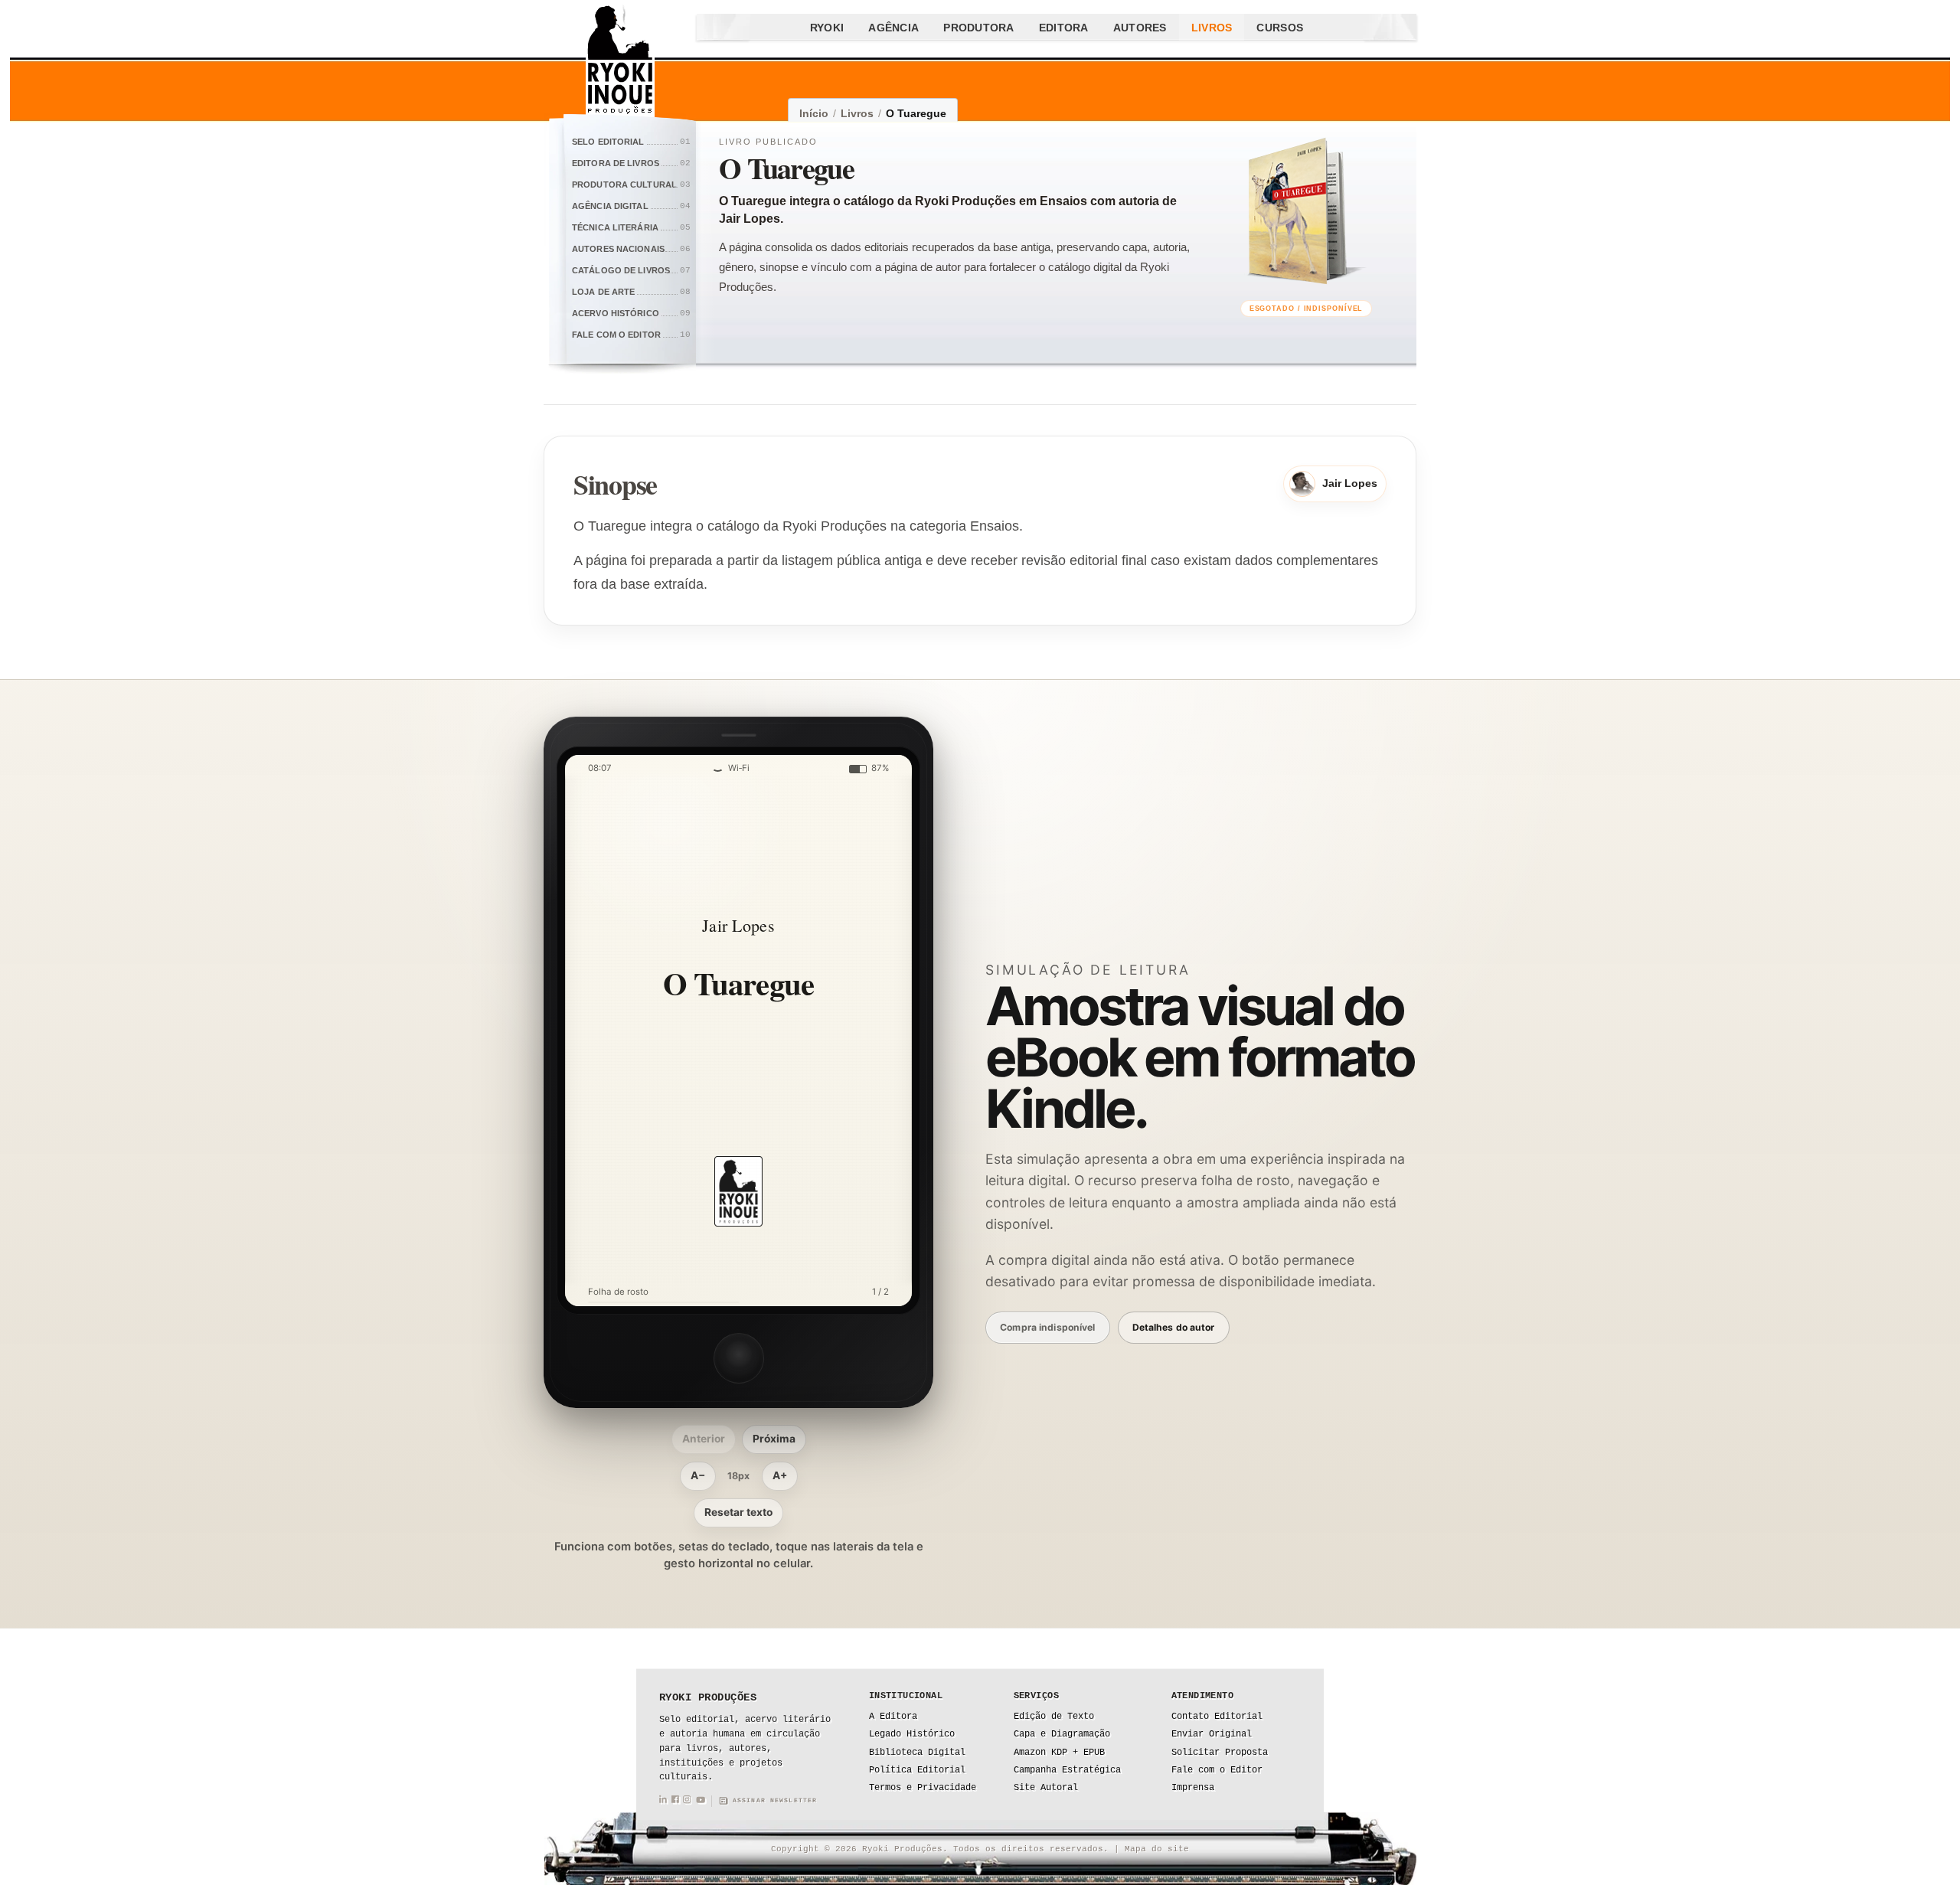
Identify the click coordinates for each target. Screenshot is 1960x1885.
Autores (1140, 28)
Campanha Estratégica (1067, 1770)
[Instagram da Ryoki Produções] (687, 1801)
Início (814, 113)
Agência (893, 28)
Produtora (979, 28)
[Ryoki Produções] (620, 61)
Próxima (774, 1439)
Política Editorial (917, 1770)
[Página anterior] (603, 1031)
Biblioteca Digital (917, 1753)
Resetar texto (738, 1512)
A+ (780, 1475)
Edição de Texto (1054, 1717)
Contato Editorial (1217, 1717)
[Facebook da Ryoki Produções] (675, 1801)
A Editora (893, 1717)
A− (698, 1475)
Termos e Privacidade (923, 1788)
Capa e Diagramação (1062, 1734)
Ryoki (827, 28)
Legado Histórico (912, 1734)
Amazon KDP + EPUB (1059, 1753)
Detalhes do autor (1174, 1327)
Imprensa (1193, 1788)
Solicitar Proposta (1220, 1753)
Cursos (1280, 28)
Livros (1212, 28)
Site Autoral (1046, 1788)
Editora (1064, 28)
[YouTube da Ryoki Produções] (701, 1801)
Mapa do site (1157, 1849)
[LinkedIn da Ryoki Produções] (663, 1801)
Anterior (704, 1439)
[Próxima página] (874, 1031)
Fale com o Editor (1217, 1770)
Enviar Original (1212, 1734)
